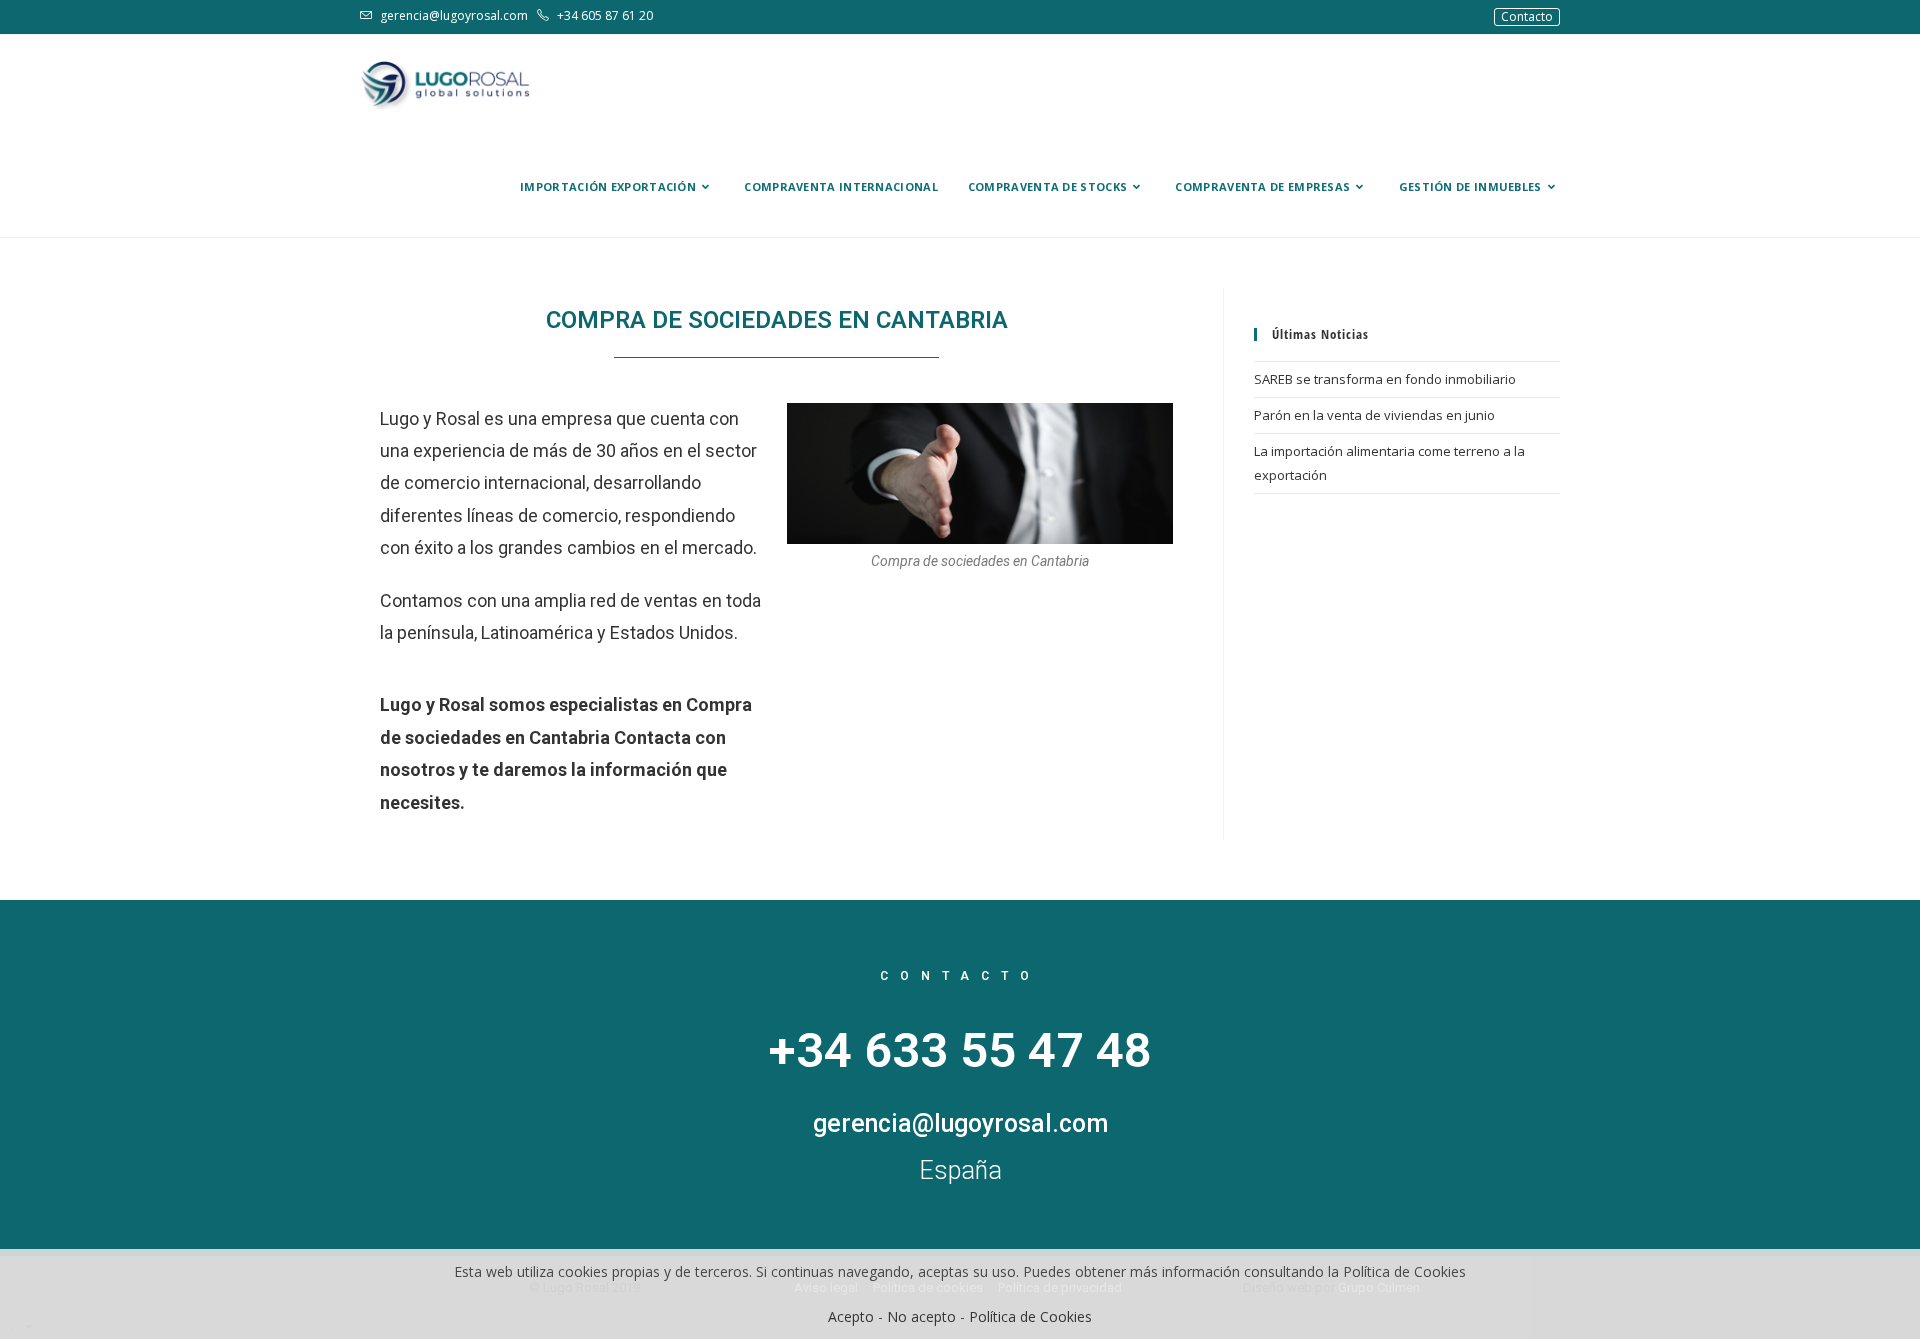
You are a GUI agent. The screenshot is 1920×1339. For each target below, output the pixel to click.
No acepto (921, 1316)
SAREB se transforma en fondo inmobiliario (1385, 379)
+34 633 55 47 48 (960, 1050)
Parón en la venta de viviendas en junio (1374, 415)
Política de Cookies (1030, 1316)
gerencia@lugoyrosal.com (454, 15)
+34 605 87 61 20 (603, 15)
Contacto (1527, 17)
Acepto (851, 1316)
